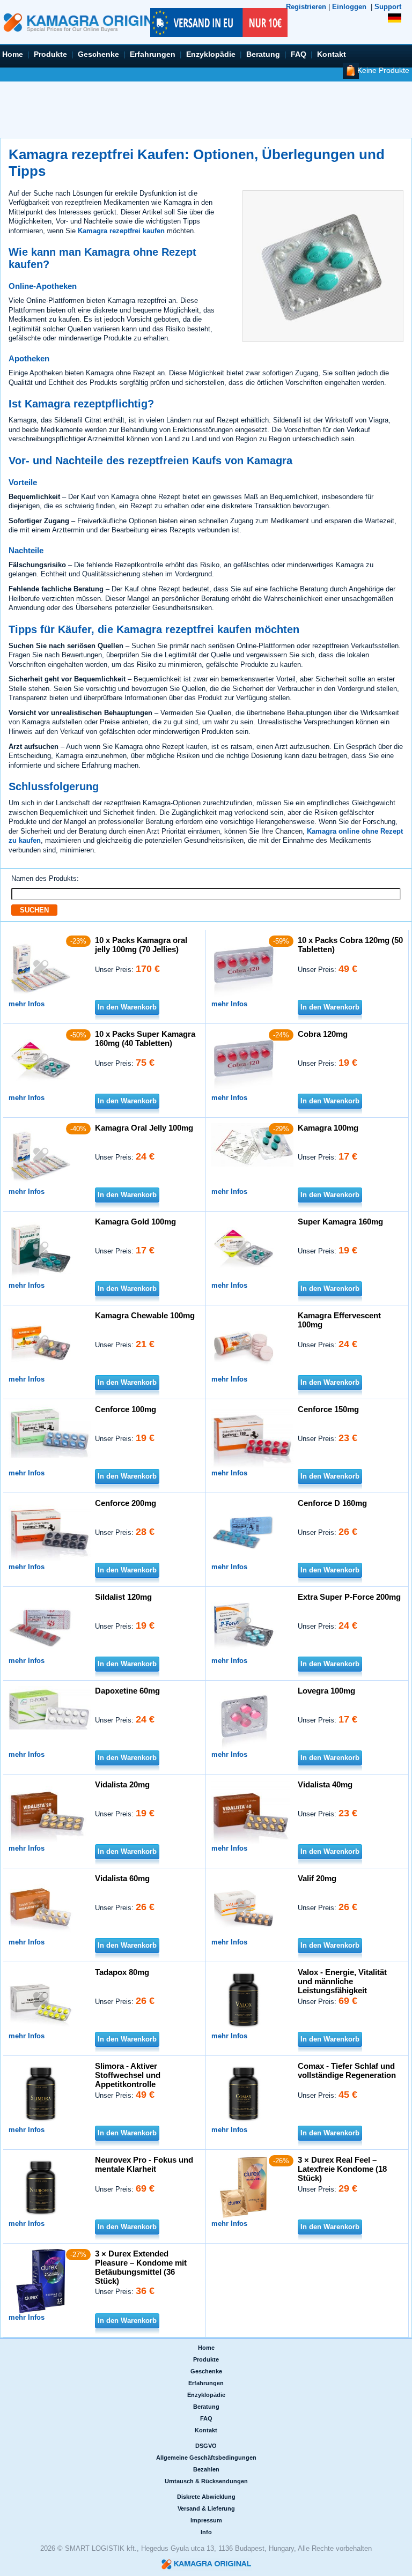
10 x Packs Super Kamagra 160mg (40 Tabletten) (145, 1038)
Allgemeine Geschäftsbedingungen (206, 2458)
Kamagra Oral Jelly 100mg (144, 1128)
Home (13, 54)
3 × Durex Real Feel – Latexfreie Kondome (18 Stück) (342, 2169)
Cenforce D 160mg (332, 1503)
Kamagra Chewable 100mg (145, 1315)
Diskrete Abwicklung (206, 2497)
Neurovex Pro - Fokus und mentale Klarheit (144, 2164)
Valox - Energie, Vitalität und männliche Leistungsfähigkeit (342, 1981)
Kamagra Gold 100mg (135, 1222)
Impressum (206, 2520)
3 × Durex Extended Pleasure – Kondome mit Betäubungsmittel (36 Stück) (141, 2267)
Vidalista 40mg (325, 1784)
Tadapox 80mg (122, 1972)
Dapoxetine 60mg (127, 1691)
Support (388, 7)
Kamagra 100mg (328, 1128)
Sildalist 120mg (123, 1597)
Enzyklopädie (211, 54)
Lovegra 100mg (326, 1691)
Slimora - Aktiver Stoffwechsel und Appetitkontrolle (128, 2075)
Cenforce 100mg (126, 1409)
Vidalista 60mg (122, 1878)
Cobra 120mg (323, 1034)
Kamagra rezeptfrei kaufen (121, 231)
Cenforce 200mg (126, 1503)
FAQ (299, 54)
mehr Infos (27, 1004)
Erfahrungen (153, 54)
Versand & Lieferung (206, 2508)
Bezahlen (206, 2469)
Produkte (50, 54)
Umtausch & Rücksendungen (206, 2481)
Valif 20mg (317, 1878)
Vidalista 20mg (122, 1784)
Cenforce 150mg (328, 1409)
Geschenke (98, 54)
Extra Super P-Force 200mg (349, 1597)
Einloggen (349, 7)
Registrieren (306, 7)
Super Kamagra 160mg (340, 1222)
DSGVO (206, 2446)
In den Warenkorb (127, 1007)
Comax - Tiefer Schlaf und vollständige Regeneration (347, 2070)
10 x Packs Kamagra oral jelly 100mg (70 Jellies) (141, 945)
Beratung (263, 54)
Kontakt (332, 54)
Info (206, 2532)
